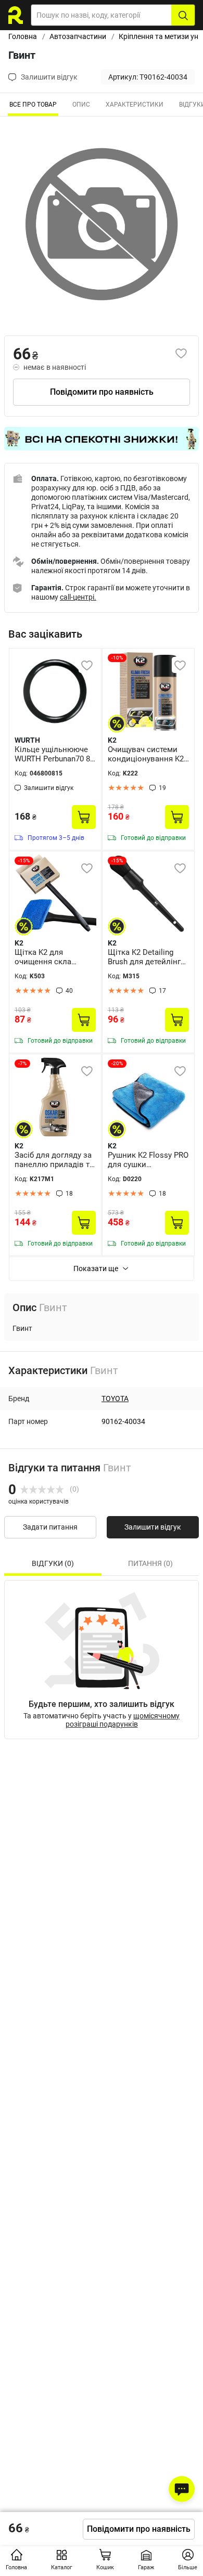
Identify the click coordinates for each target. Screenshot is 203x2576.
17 (162, 991)
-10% (117, 658)
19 (162, 788)
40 (69, 991)
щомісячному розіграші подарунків (123, 1720)
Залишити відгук (153, 1527)
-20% (117, 1063)
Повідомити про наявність (102, 392)
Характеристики (135, 105)
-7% (22, 1063)
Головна (23, 36)
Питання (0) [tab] (150, 1563)
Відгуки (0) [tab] (53, 1563)
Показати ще (96, 1268)
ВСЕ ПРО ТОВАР (33, 105)
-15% (24, 860)
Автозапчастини (78, 36)
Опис (81, 105)
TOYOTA (115, 1399)
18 (69, 1194)
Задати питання (50, 1527)
